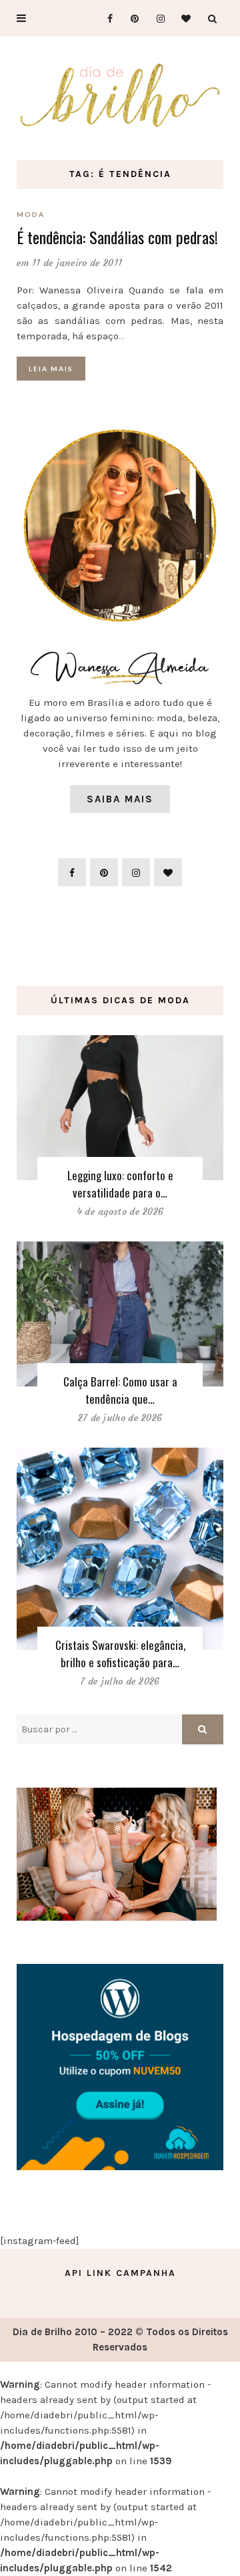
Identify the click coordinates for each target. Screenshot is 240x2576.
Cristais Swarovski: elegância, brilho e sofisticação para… (120, 1654)
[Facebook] (104, 18)
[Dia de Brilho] (120, 95)
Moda (31, 214)
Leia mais (51, 369)
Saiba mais (120, 799)
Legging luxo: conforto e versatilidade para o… (120, 1184)
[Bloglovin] (182, 18)
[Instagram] (156, 18)
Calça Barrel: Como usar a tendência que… (120, 1390)
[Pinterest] (130, 18)
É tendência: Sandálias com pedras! (117, 237)
